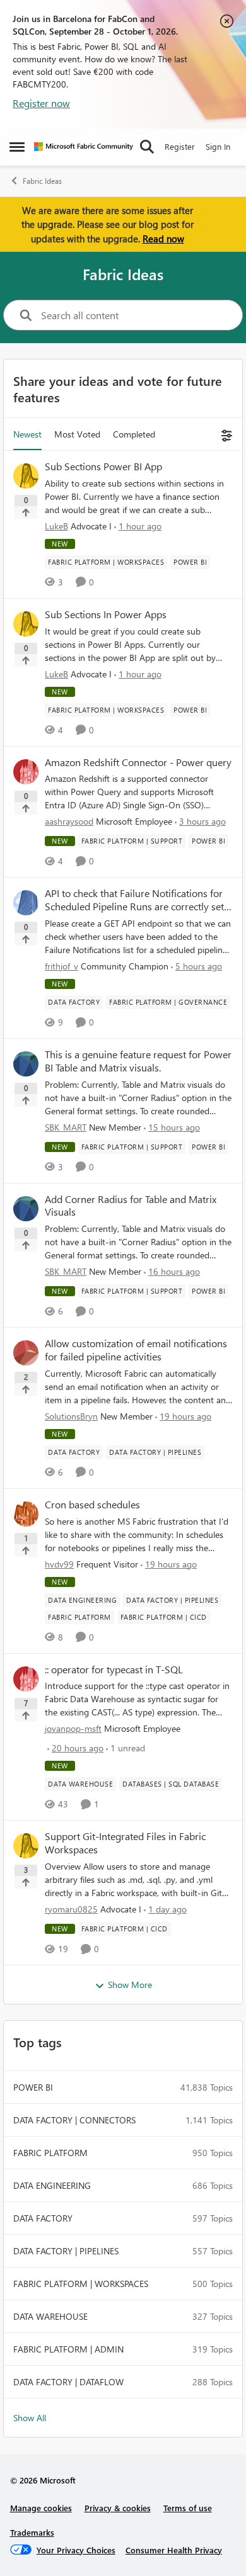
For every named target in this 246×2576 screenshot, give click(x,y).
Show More (130, 1985)
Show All (30, 2418)
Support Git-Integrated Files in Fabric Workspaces (125, 1843)
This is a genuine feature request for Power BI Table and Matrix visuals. (138, 1061)
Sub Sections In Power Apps (106, 614)
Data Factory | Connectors (74, 2120)
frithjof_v (61, 966)
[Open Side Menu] (17, 147)
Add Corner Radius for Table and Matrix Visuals (131, 1206)
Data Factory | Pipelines (66, 2251)
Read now (163, 239)
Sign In (218, 146)
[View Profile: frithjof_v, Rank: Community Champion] (26, 903)
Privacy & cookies (118, 2508)
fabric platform (50, 2153)
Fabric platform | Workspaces (81, 2284)
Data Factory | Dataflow (68, 2382)
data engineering (52, 2185)
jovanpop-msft (73, 1728)
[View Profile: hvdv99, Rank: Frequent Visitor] (26, 1514)
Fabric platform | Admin (68, 2349)
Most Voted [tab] (77, 434)
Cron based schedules (92, 1505)
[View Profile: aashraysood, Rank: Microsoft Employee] (26, 772)
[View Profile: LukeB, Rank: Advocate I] (26, 476)
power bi (33, 2087)
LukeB (56, 526)
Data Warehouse (50, 2316)
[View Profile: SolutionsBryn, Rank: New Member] (26, 1353)
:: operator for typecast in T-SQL (114, 1669)
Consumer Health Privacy (174, 2550)
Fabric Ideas (42, 181)
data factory (43, 2218)
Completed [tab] (134, 434)
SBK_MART (66, 1127)
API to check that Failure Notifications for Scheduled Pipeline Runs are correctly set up (134, 900)
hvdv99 (59, 1564)
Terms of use (188, 2508)
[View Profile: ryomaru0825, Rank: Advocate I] (26, 1846)
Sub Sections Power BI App (103, 466)
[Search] (147, 147)
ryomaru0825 (71, 1909)
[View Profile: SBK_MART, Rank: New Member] (26, 1064)
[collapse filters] (225, 434)
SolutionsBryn (71, 1416)
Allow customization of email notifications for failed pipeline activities (136, 1350)
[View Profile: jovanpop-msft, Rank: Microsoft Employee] (26, 1679)
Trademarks (32, 2532)
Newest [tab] (27, 434)
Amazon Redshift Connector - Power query (138, 762)
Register (180, 146)
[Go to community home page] (84, 147)
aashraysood (69, 821)
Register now (41, 103)
